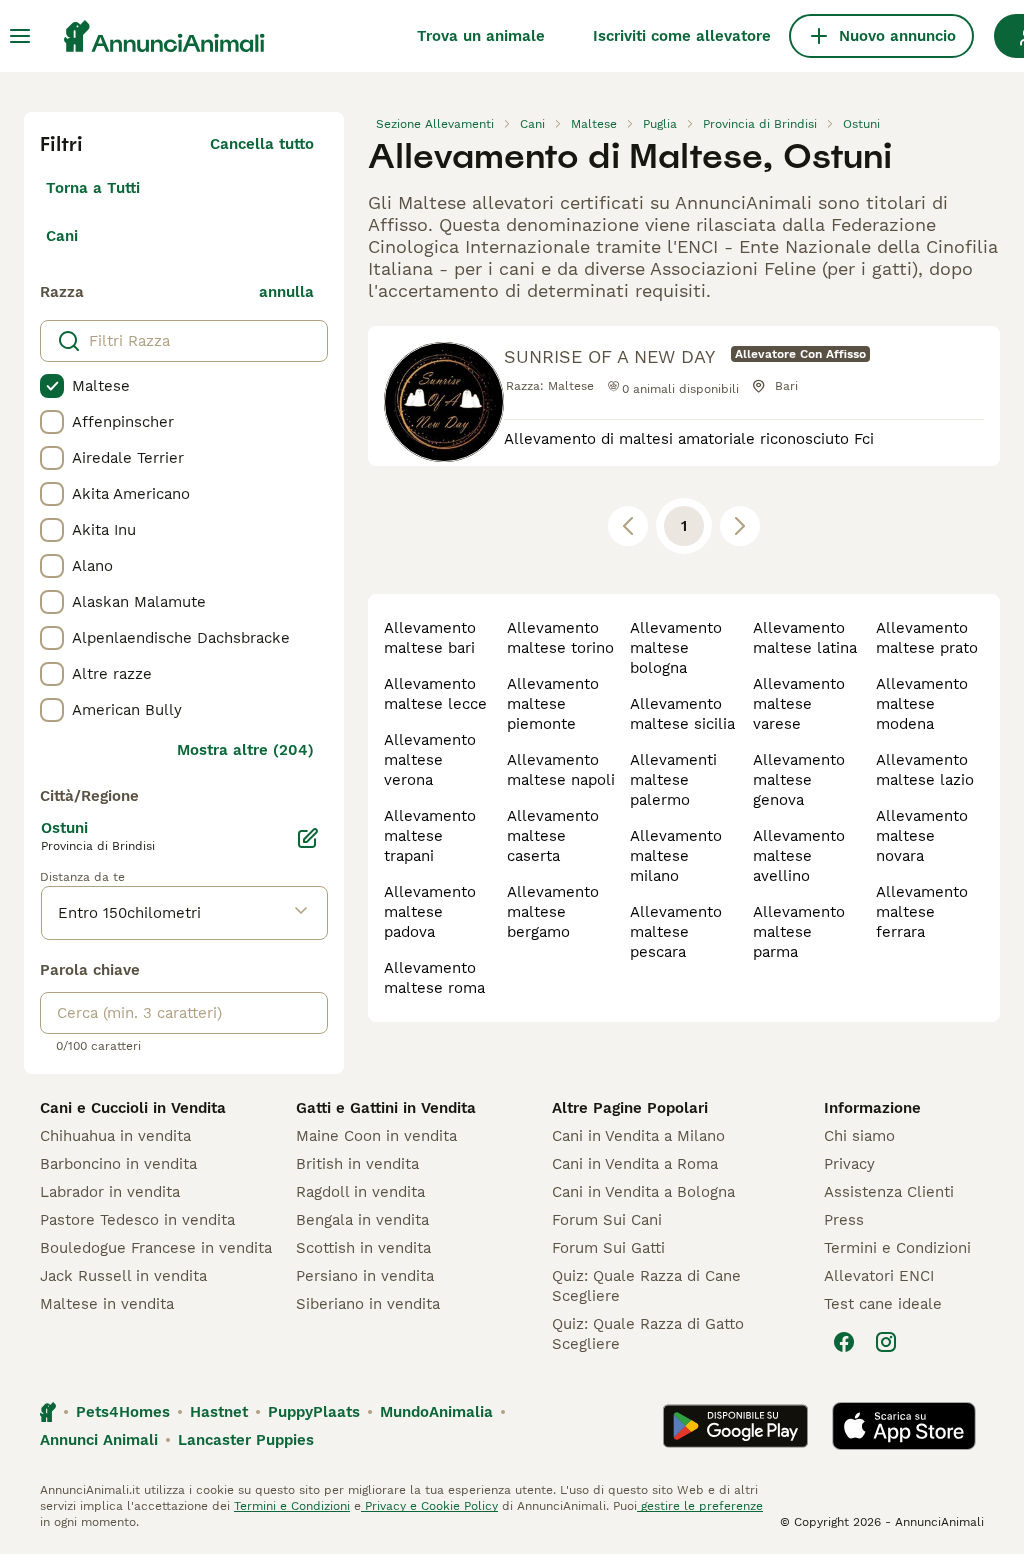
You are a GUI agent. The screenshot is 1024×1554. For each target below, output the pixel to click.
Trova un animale (481, 36)
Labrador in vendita (110, 1192)
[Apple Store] (904, 1426)
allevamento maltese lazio (925, 770)
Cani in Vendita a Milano (638, 1136)
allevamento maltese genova (799, 780)
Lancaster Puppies (246, 1440)
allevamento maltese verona (430, 760)
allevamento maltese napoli (561, 770)
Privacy (849, 1164)
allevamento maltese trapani (430, 836)
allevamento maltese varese (799, 704)
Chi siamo (859, 1136)
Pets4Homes (123, 1412)
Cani (62, 236)
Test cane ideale (883, 1304)
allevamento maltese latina (805, 638)
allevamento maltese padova (430, 912)
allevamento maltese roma (434, 978)
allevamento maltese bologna (676, 648)
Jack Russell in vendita (123, 1276)
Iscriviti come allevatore (682, 36)
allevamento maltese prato (927, 638)
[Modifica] (308, 838)
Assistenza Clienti (889, 1192)
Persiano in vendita (365, 1276)
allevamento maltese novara (922, 836)
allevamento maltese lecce (435, 694)
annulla (286, 292)
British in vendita (357, 1164)
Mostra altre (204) (245, 750)
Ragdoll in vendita (360, 1192)
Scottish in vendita (363, 1248)
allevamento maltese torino (560, 638)
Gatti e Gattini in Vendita (386, 1108)
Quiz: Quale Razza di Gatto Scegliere (648, 1334)
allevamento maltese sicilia (682, 714)
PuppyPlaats (314, 1412)
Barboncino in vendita (118, 1164)
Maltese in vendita (107, 1304)
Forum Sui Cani (607, 1220)
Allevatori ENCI (879, 1276)
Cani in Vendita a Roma (635, 1164)
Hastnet (219, 1412)
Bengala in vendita (362, 1220)
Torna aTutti (93, 188)
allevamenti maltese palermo (673, 780)
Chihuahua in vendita (115, 1136)
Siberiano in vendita (368, 1304)
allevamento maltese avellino (799, 856)
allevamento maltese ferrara (922, 912)
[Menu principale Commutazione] (20, 36)
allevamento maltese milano (676, 856)
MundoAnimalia (436, 1412)
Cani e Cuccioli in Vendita (133, 1108)
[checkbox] (52, 386)
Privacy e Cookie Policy (429, 1506)
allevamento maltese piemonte (553, 704)
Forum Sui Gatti (608, 1248)
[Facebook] (844, 1342)
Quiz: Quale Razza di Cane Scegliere (646, 1286)
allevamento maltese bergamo (553, 912)
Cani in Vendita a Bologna (643, 1192)
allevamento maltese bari (430, 638)
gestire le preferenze (700, 1506)
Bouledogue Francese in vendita (156, 1248)
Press (844, 1220)
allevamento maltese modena (922, 704)
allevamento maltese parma (799, 932)
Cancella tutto (262, 144)
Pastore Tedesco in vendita (137, 1220)
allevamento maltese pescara (676, 932)
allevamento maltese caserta (553, 836)
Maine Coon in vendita (376, 1136)
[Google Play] (735, 1426)
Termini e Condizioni (897, 1248)
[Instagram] (886, 1342)
